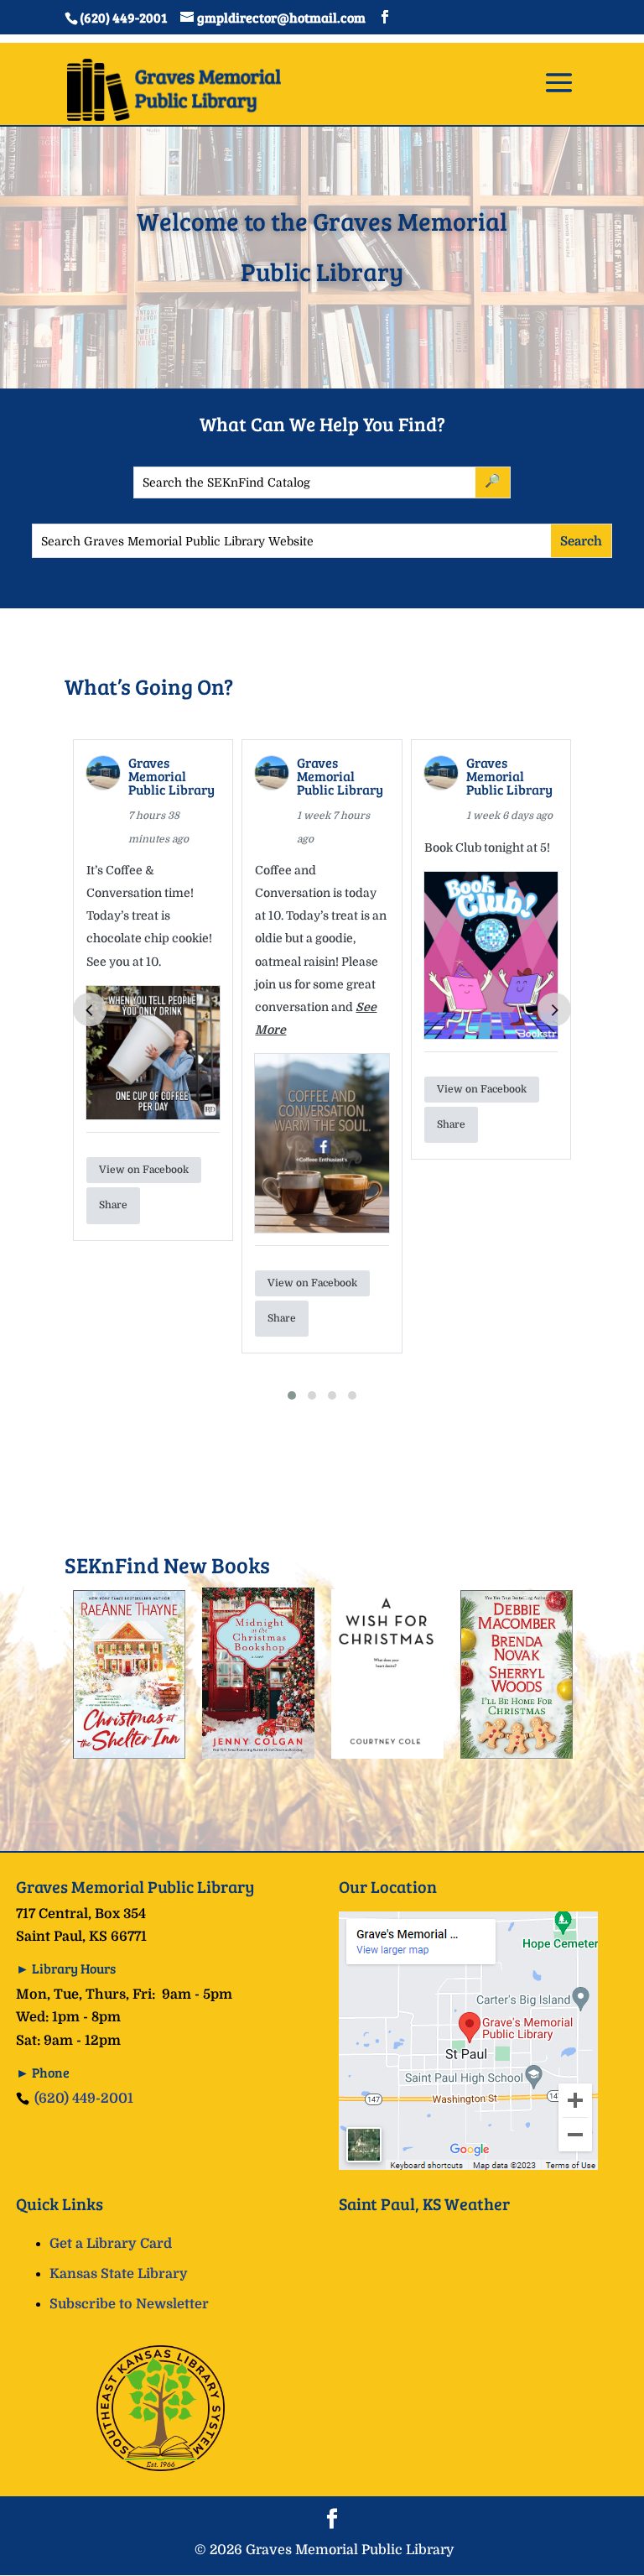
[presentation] (90, 1009)
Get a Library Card (111, 2244)
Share (113, 1205)
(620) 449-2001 (84, 2099)
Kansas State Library (119, 2274)
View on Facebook (144, 1170)
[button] (292, 1395)
